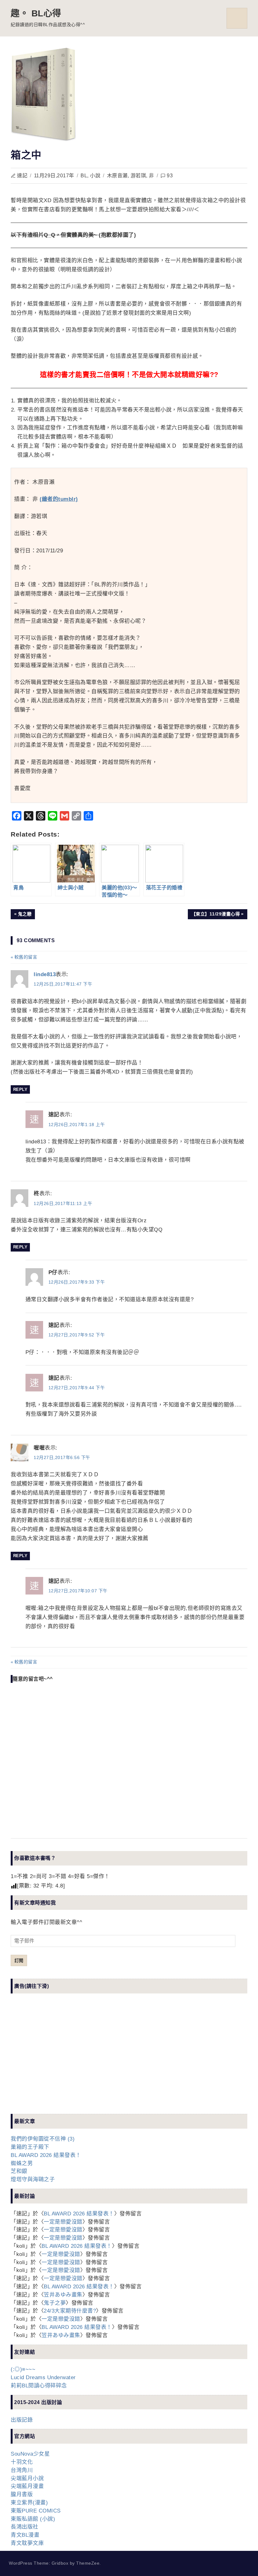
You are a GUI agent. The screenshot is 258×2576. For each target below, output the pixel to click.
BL (84, 176)
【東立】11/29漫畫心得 (216, 915)
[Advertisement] (58, 2059)
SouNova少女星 (30, 2454)
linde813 (45, 974)
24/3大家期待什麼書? (70, 2311)
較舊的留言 (26, 957)
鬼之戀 (26, 915)
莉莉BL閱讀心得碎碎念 (39, 2386)
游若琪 (138, 176)
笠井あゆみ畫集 (63, 2295)
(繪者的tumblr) (59, 499)
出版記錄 (22, 2420)
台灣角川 (22, 2470)
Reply (20, 1089)
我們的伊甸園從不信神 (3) (43, 2139)
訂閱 (19, 1960)
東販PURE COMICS (36, 2511)
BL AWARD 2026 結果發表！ (46, 2155)
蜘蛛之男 (22, 2163)
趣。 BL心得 (36, 13)
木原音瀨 (117, 176)
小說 (95, 176)
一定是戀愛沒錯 (63, 2222)
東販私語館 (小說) (33, 2519)
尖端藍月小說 (27, 2478)
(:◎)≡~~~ (23, 2369)
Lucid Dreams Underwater (43, 2377)
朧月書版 (22, 2494)
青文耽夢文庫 (27, 2543)
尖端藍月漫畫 (27, 2486)
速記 (22, 176)
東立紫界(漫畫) (29, 2503)
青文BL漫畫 (25, 2535)
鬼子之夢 (55, 2303)
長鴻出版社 (25, 2527)
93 (170, 176)
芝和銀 (19, 2171)
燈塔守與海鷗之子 (33, 2179)
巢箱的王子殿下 (30, 2147)
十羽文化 (22, 2462)
